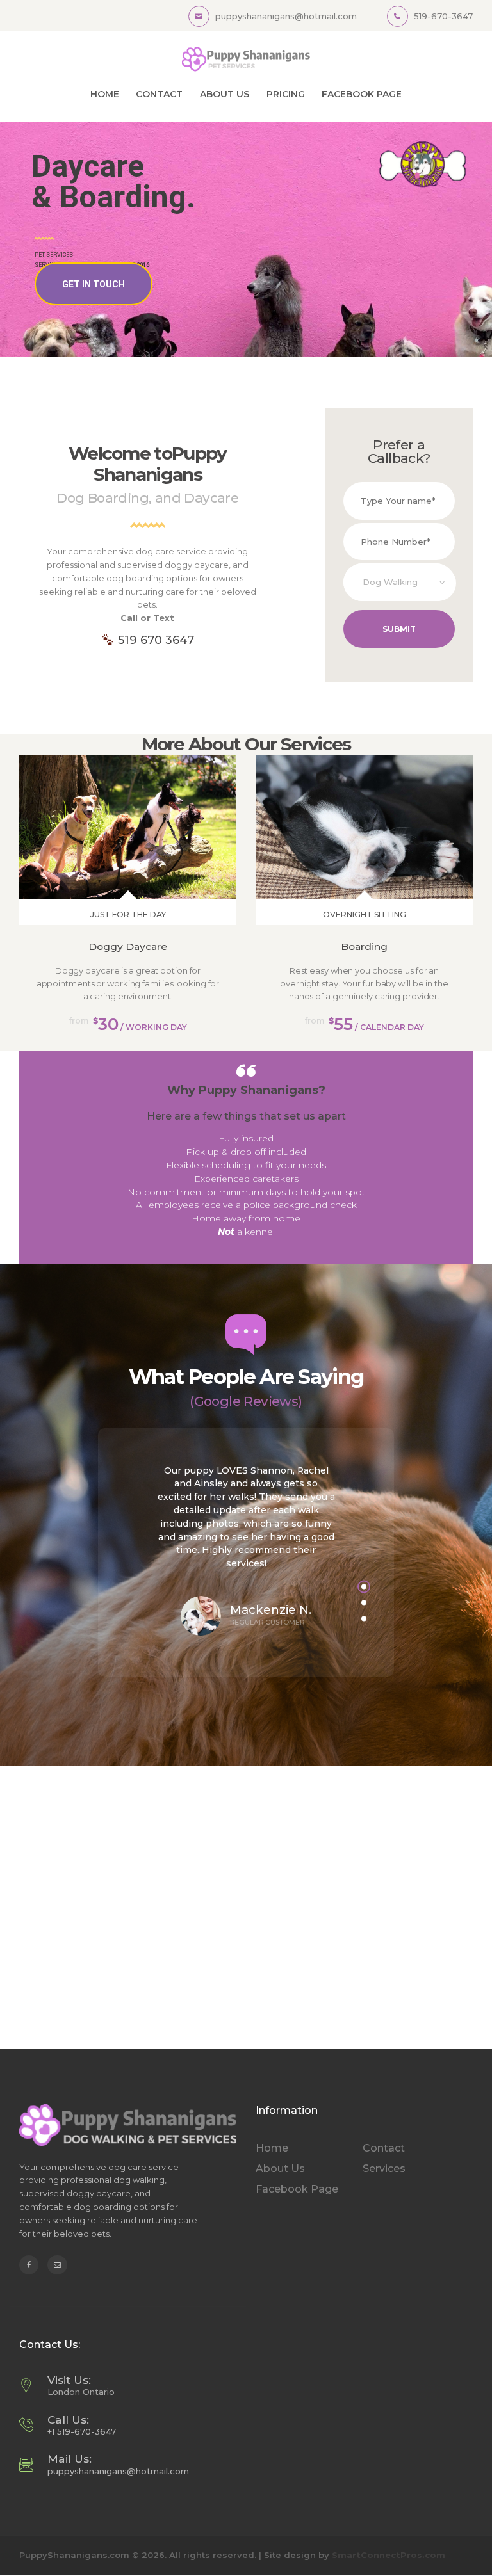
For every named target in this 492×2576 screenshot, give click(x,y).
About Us (280, 2169)
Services (384, 2169)
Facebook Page (297, 2189)
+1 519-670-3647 (82, 2431)
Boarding (364, 946)
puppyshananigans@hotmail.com (118, 2471)
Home (272, 2148)
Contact (384, 2148)
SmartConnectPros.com (389, 2555)
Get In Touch (94, 284)
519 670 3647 (154, 640)
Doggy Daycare (128, 946)
